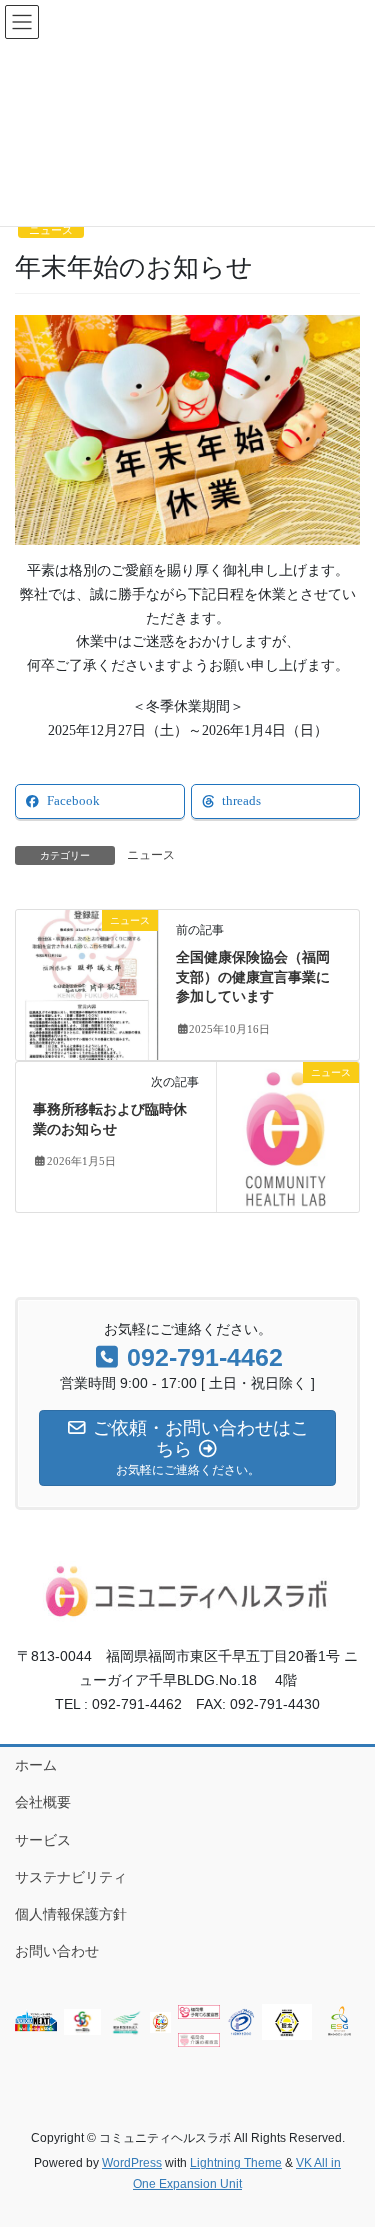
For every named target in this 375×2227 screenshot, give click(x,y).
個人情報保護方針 (71, 1914)
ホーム (36, 1765)
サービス (43, 1840)
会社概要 (43, 1802)
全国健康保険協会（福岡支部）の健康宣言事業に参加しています (253, 977)
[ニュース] (87, 983)
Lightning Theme (236, 2163)
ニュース (51, 230)
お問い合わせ (57, 1951)
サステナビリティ (71, 1877)
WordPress (132, 2163)
